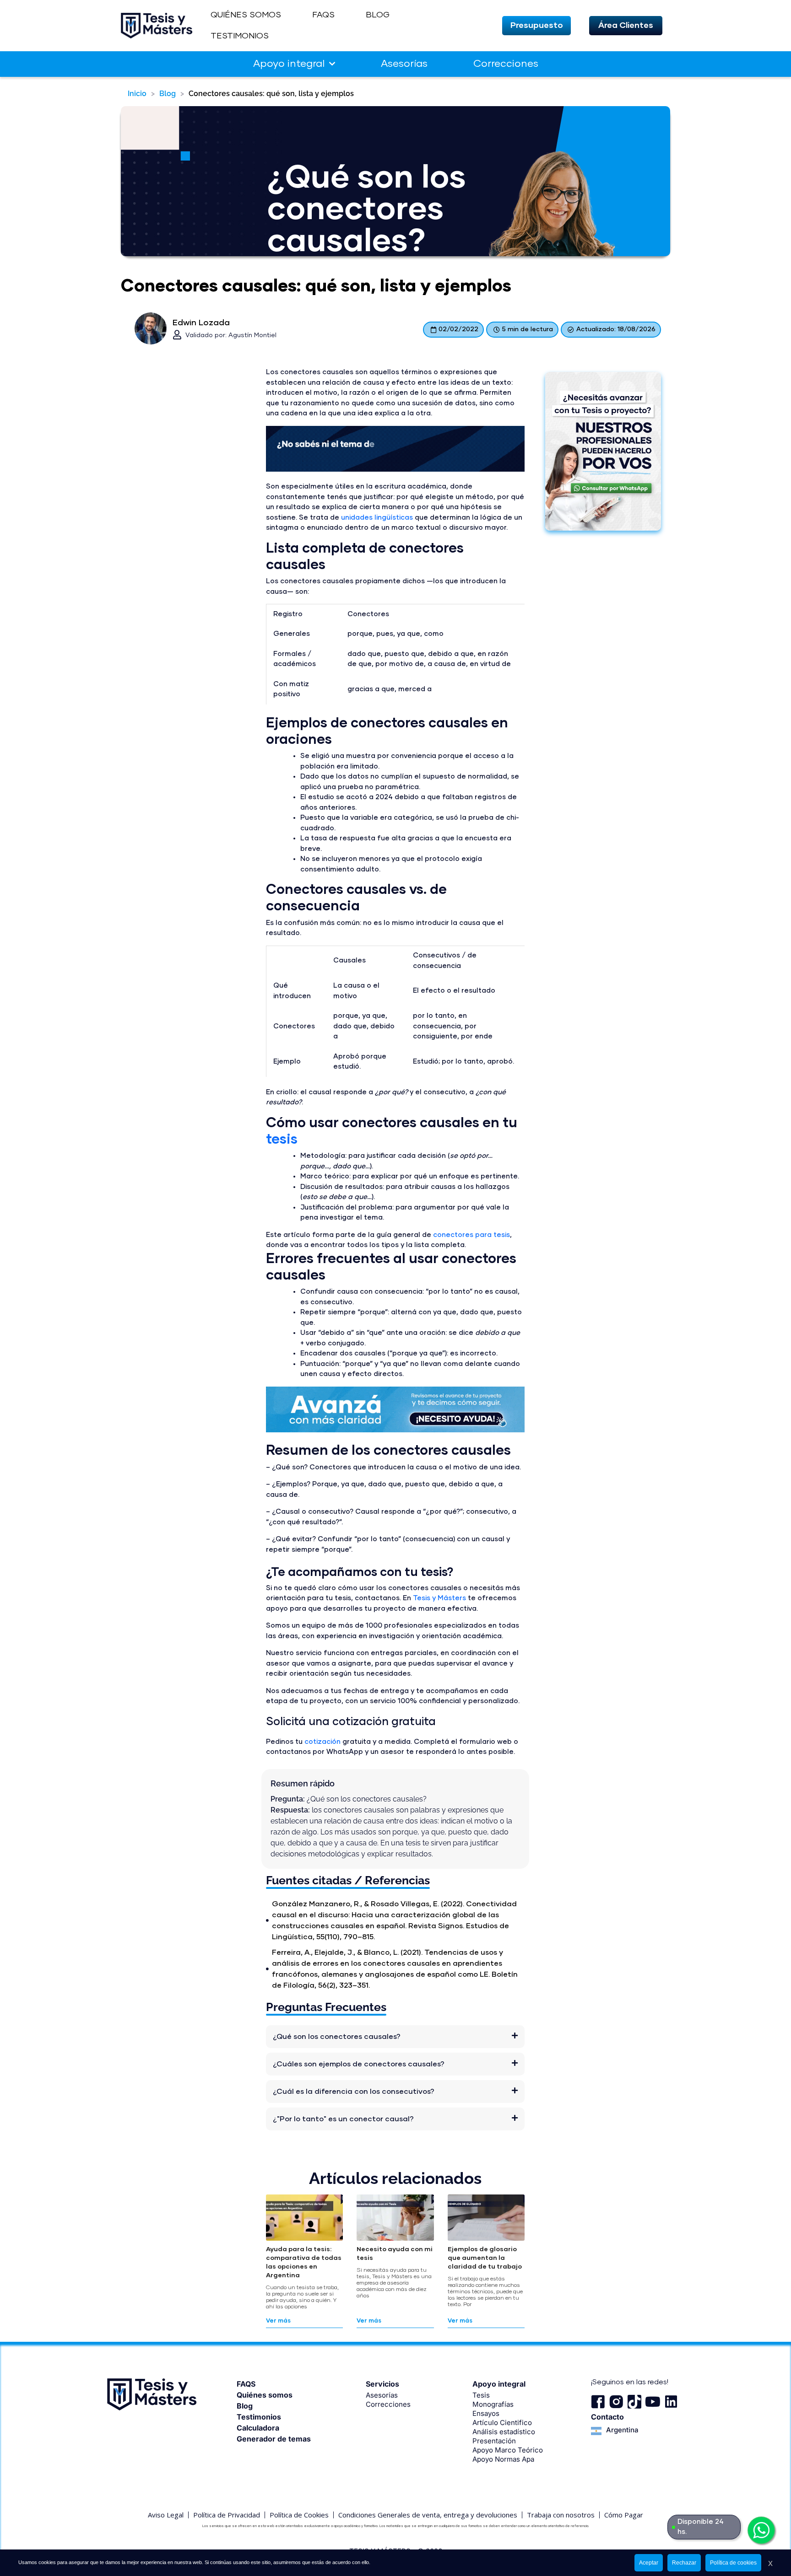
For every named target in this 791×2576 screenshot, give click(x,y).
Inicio (137, 94)
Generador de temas (274, 2439)
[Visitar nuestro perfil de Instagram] (616, 2402)
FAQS (323, 15)
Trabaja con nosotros (561, 2515)
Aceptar (649, 2563)
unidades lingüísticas (377, 518)
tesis (282, 1140)
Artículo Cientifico (502, 2423)
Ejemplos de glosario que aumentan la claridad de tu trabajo (485, 2258)
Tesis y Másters (439, 1598)
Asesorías (404, 64)
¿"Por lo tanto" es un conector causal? (343, 2119)
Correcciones (506, 64)
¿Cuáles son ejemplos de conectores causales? (359, 2064)
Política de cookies (733, 2563)
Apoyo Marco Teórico (508, 2450)
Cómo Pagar (624, 2515)
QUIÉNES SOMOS (246, 15)
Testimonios (259, 2417)
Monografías (493, 2404)
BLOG (378, 15)
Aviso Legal (166, 2515)
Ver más (278, 2321)
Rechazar (684, 2563)
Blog (168, 94)
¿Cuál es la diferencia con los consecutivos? (354, 2092)
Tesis (481, 2395)
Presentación (494, 2441)
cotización (322, 1742)
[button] (536, 26)
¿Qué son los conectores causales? (337, 2037)
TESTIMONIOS (240, 36)
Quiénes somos (265, 2395)
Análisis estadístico (504, 2432)
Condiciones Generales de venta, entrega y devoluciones (428, 2515)
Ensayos (486, 2413)
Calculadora (258, 2428)
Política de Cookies (299, 2515)
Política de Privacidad (227, 2515)
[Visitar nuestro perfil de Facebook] (598, 2402)
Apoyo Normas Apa (503, 2459)
